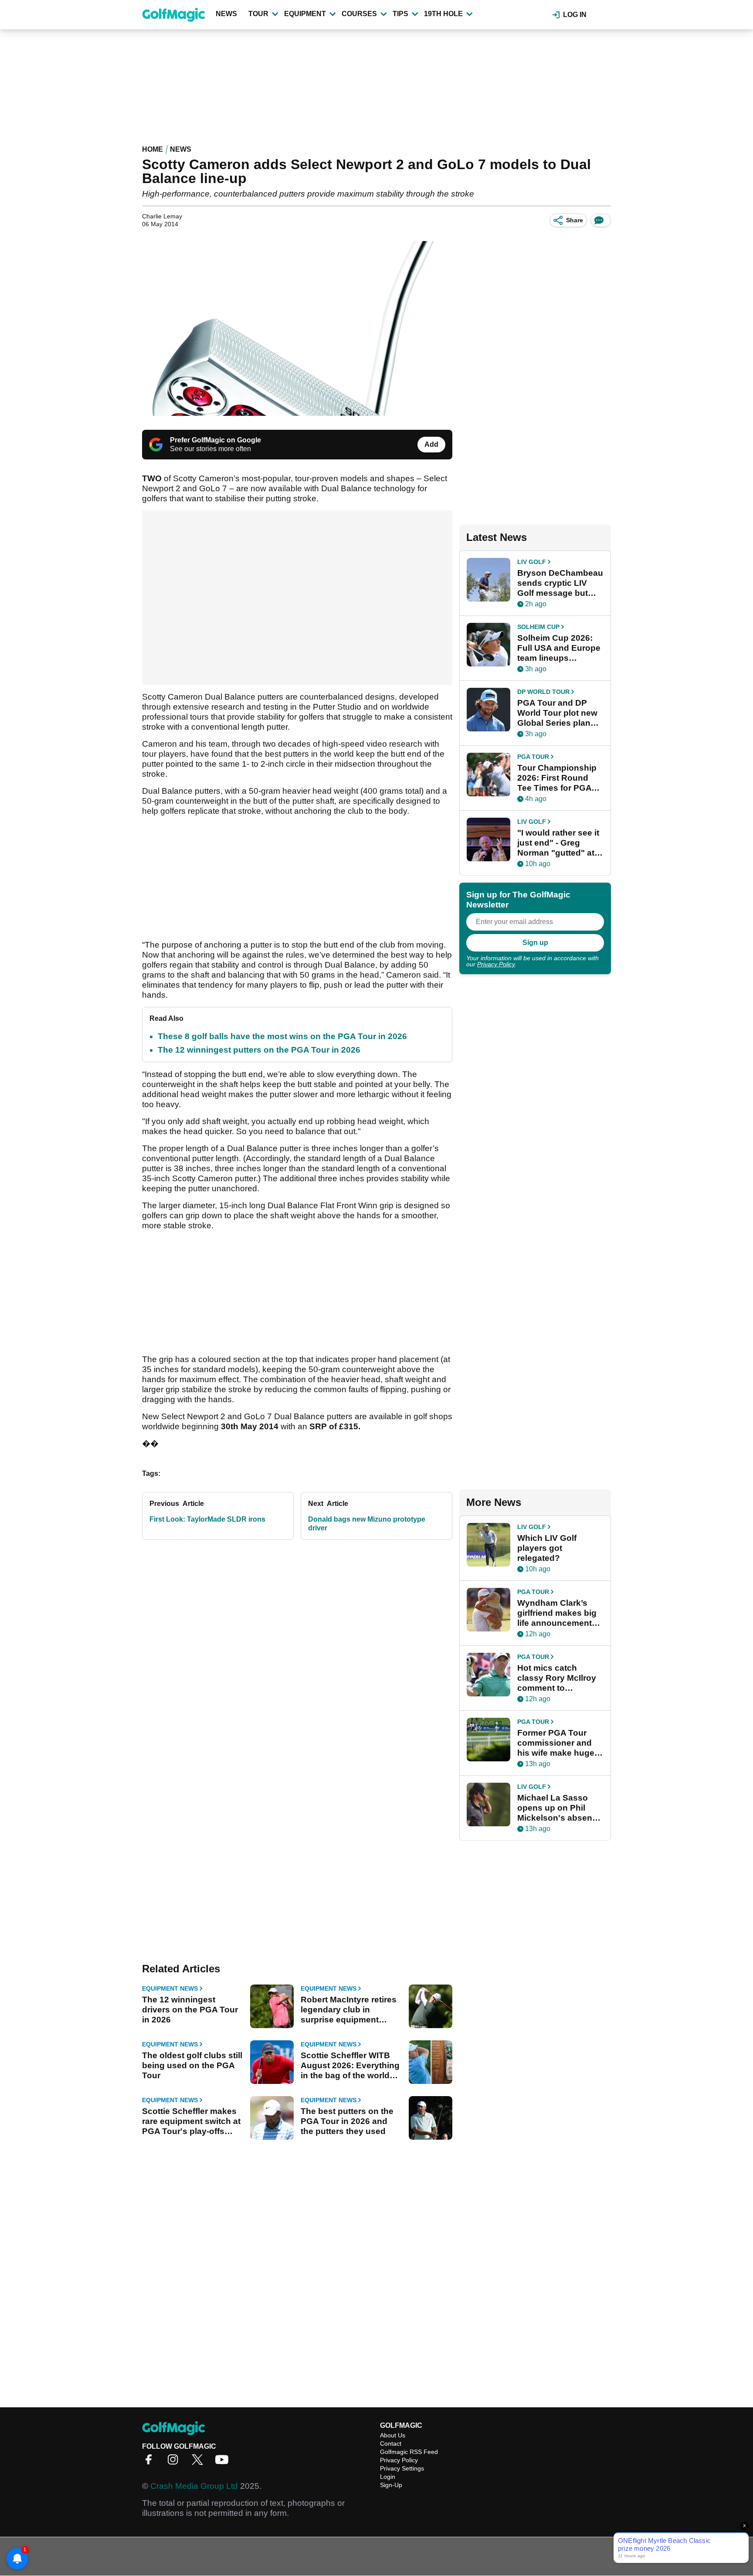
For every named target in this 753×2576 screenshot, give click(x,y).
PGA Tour (533, 757)
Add (431, 444)
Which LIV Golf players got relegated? (547, 1548)
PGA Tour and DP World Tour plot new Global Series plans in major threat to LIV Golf (559, 713)
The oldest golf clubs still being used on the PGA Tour (192, 2065)
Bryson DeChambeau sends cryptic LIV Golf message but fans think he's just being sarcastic (560, 583)
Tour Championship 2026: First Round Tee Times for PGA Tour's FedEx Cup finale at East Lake (557, 778)
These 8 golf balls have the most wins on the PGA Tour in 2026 (282, 1036)
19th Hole (443, 14)
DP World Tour (543, 692)
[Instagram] (175, 2462)
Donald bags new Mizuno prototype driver (367, 1524)
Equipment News (170, 1988)
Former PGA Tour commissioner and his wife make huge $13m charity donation (556, 1743)
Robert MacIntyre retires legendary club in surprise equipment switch (349, 2010)
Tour (258, 14)
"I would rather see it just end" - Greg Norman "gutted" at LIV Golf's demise (558, 843)
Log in (575, 15)
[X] (200, 2462)
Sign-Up (391, 2485)
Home (153, 149)
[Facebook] (151, 2462)
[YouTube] (224, 2462)
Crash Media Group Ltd (194, 2486)
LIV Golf (532, 562)
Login (388, 2477)
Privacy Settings (402, 2468)
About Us (393, 2435)
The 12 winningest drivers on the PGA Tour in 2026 (190, 2010)
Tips (400, 14)
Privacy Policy (496, 964)
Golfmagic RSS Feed (409, 2452)
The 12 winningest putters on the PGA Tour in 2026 (259, 1050)
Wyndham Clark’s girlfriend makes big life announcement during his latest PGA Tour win (560, 1613)
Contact (391, 2443)
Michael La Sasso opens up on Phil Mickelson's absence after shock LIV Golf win (560, 1808)
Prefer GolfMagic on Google (215, 440)
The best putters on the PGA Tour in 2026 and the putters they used (347, 2121)
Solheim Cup (538, 627)
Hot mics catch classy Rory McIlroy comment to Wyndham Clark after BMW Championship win (559, 1678)
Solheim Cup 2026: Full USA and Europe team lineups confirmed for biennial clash (559, 648)
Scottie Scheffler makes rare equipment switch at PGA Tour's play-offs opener (191, 2121)
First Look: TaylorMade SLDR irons (207, 1519)
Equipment (305, 14)
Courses (359, 14)
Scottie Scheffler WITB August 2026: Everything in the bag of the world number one (350, 2066)
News (226, 14)
